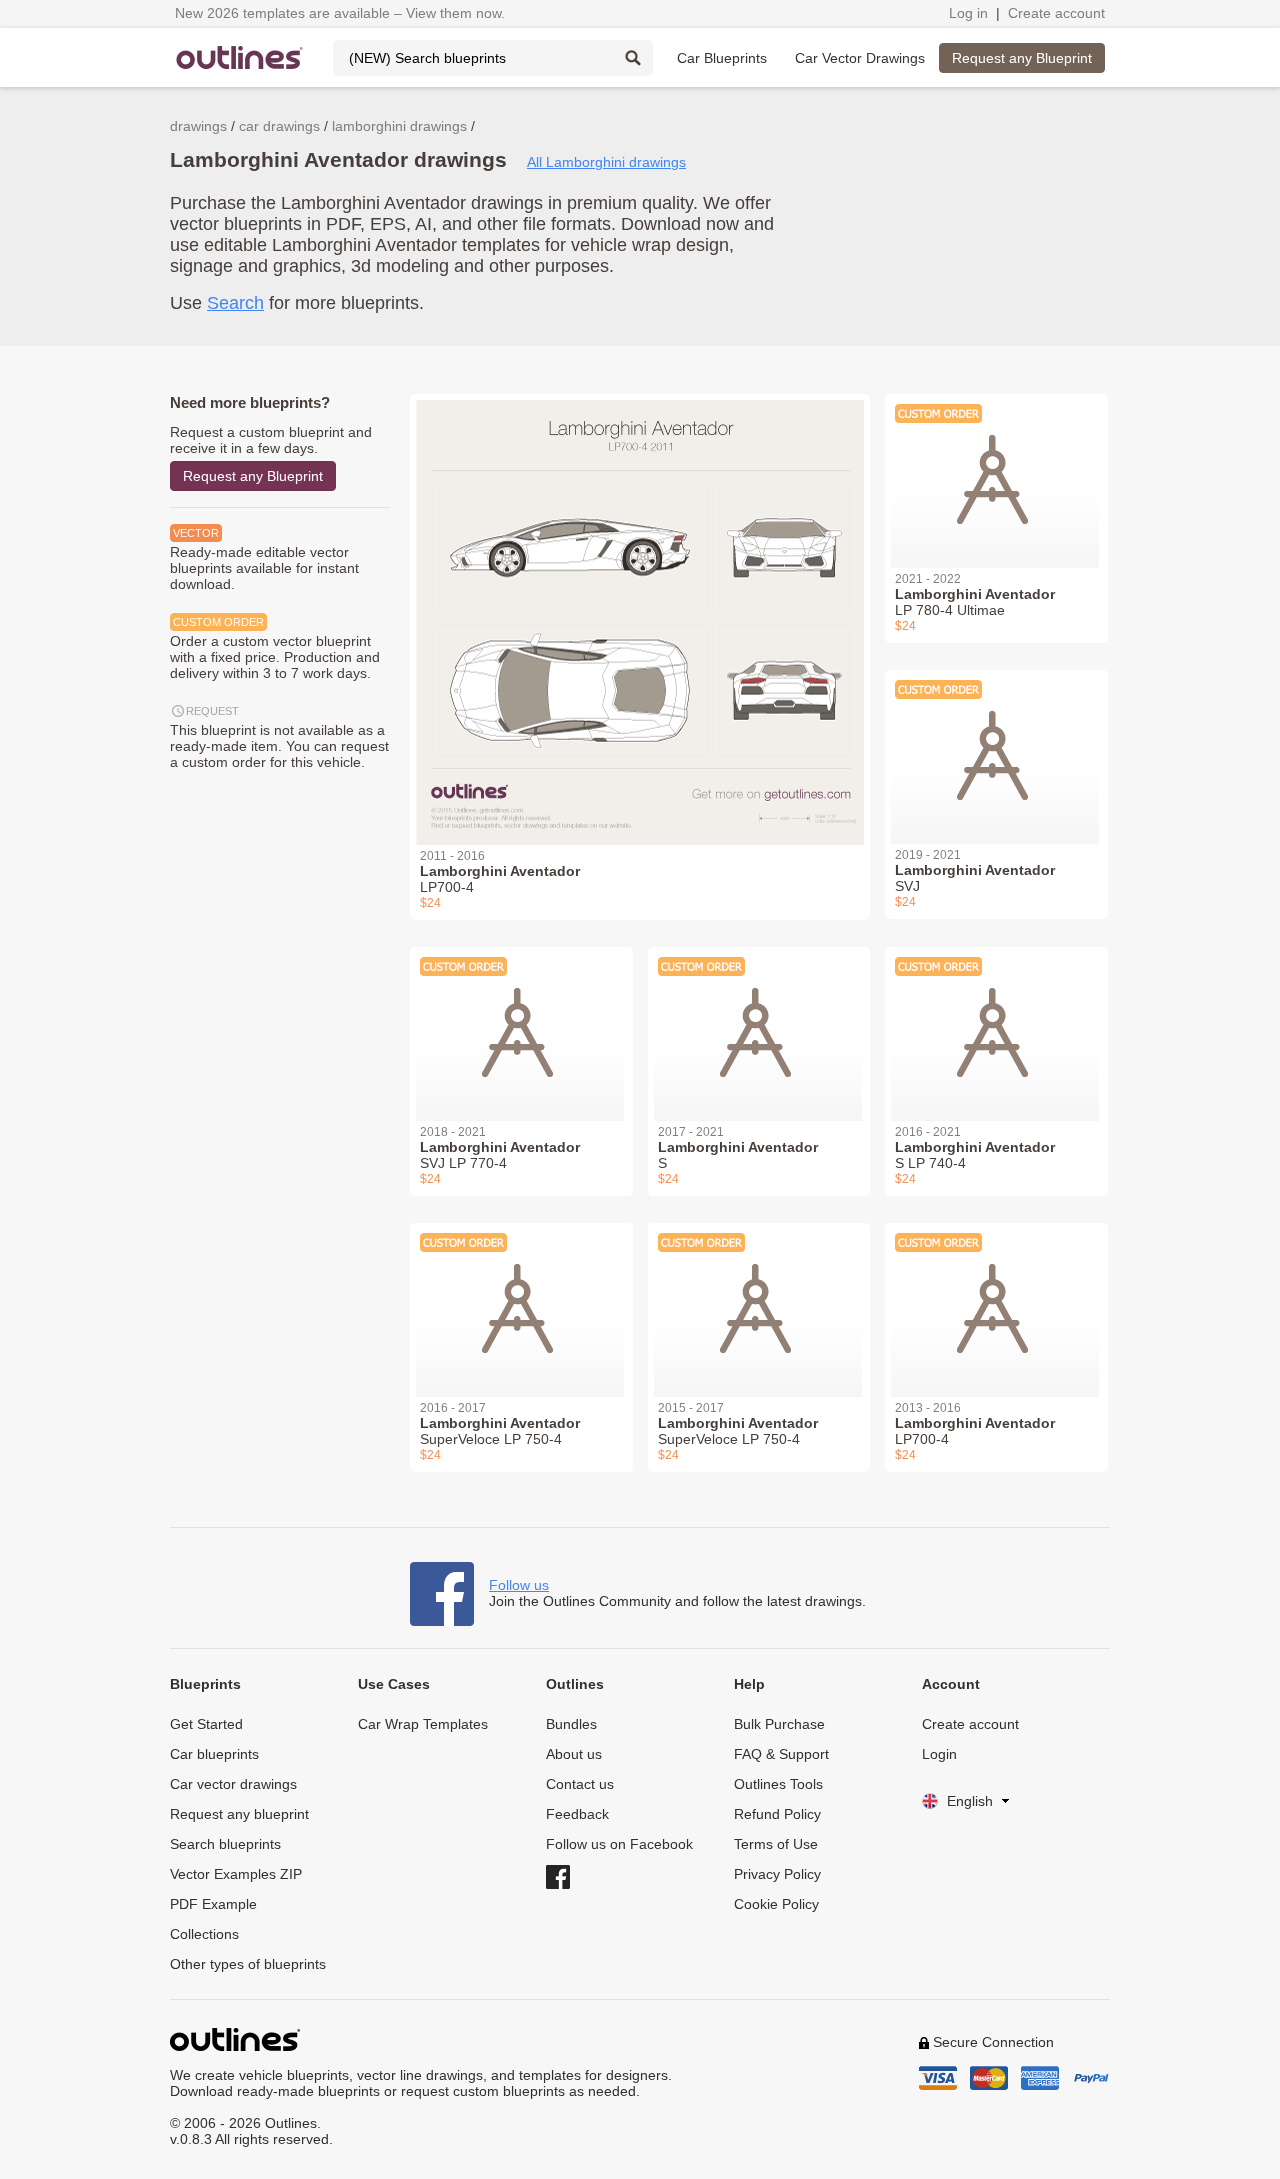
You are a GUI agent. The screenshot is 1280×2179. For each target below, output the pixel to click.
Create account (1056, 13)
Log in (968, 13)
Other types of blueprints (248, 1964)
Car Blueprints (722, 58)
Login (939, 1754)
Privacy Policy (777, 1874)
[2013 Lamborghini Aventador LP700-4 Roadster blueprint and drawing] (996, 1298)
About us (574, 1754)
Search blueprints (225, 1844)
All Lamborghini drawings (606, 162)
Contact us (580, 1784)
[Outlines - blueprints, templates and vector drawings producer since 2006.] (240, 57)
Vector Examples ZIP (236, 1874)
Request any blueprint (239, 1814)
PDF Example (213, 1904)
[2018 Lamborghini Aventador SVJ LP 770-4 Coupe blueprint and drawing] (521, 1022)
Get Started (206, 1724)
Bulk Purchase (779, 1724)
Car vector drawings (233, 1784)
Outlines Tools (778, 1784)
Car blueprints (214, 1754)
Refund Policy (777, 1814)
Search (235, 303)
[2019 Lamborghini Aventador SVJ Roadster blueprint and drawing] (996, 745)
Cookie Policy (776, 1904)
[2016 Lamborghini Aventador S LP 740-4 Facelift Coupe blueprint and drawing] (996, 1022)
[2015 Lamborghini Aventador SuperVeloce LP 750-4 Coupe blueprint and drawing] (759, 1298)
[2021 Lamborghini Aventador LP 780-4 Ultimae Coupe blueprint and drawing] (996, 469)
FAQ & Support (781, 1754)
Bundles (571, 1724)
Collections (204, 1934)
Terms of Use (776, 1844)
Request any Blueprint (1022, 58)
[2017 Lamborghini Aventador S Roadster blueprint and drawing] (759, 1022)
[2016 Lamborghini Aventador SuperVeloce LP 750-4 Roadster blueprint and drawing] (521, 1298)
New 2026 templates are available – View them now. (340, 13)
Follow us (519, 1585)
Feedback (577, 1814)
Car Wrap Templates (423, 1724)
